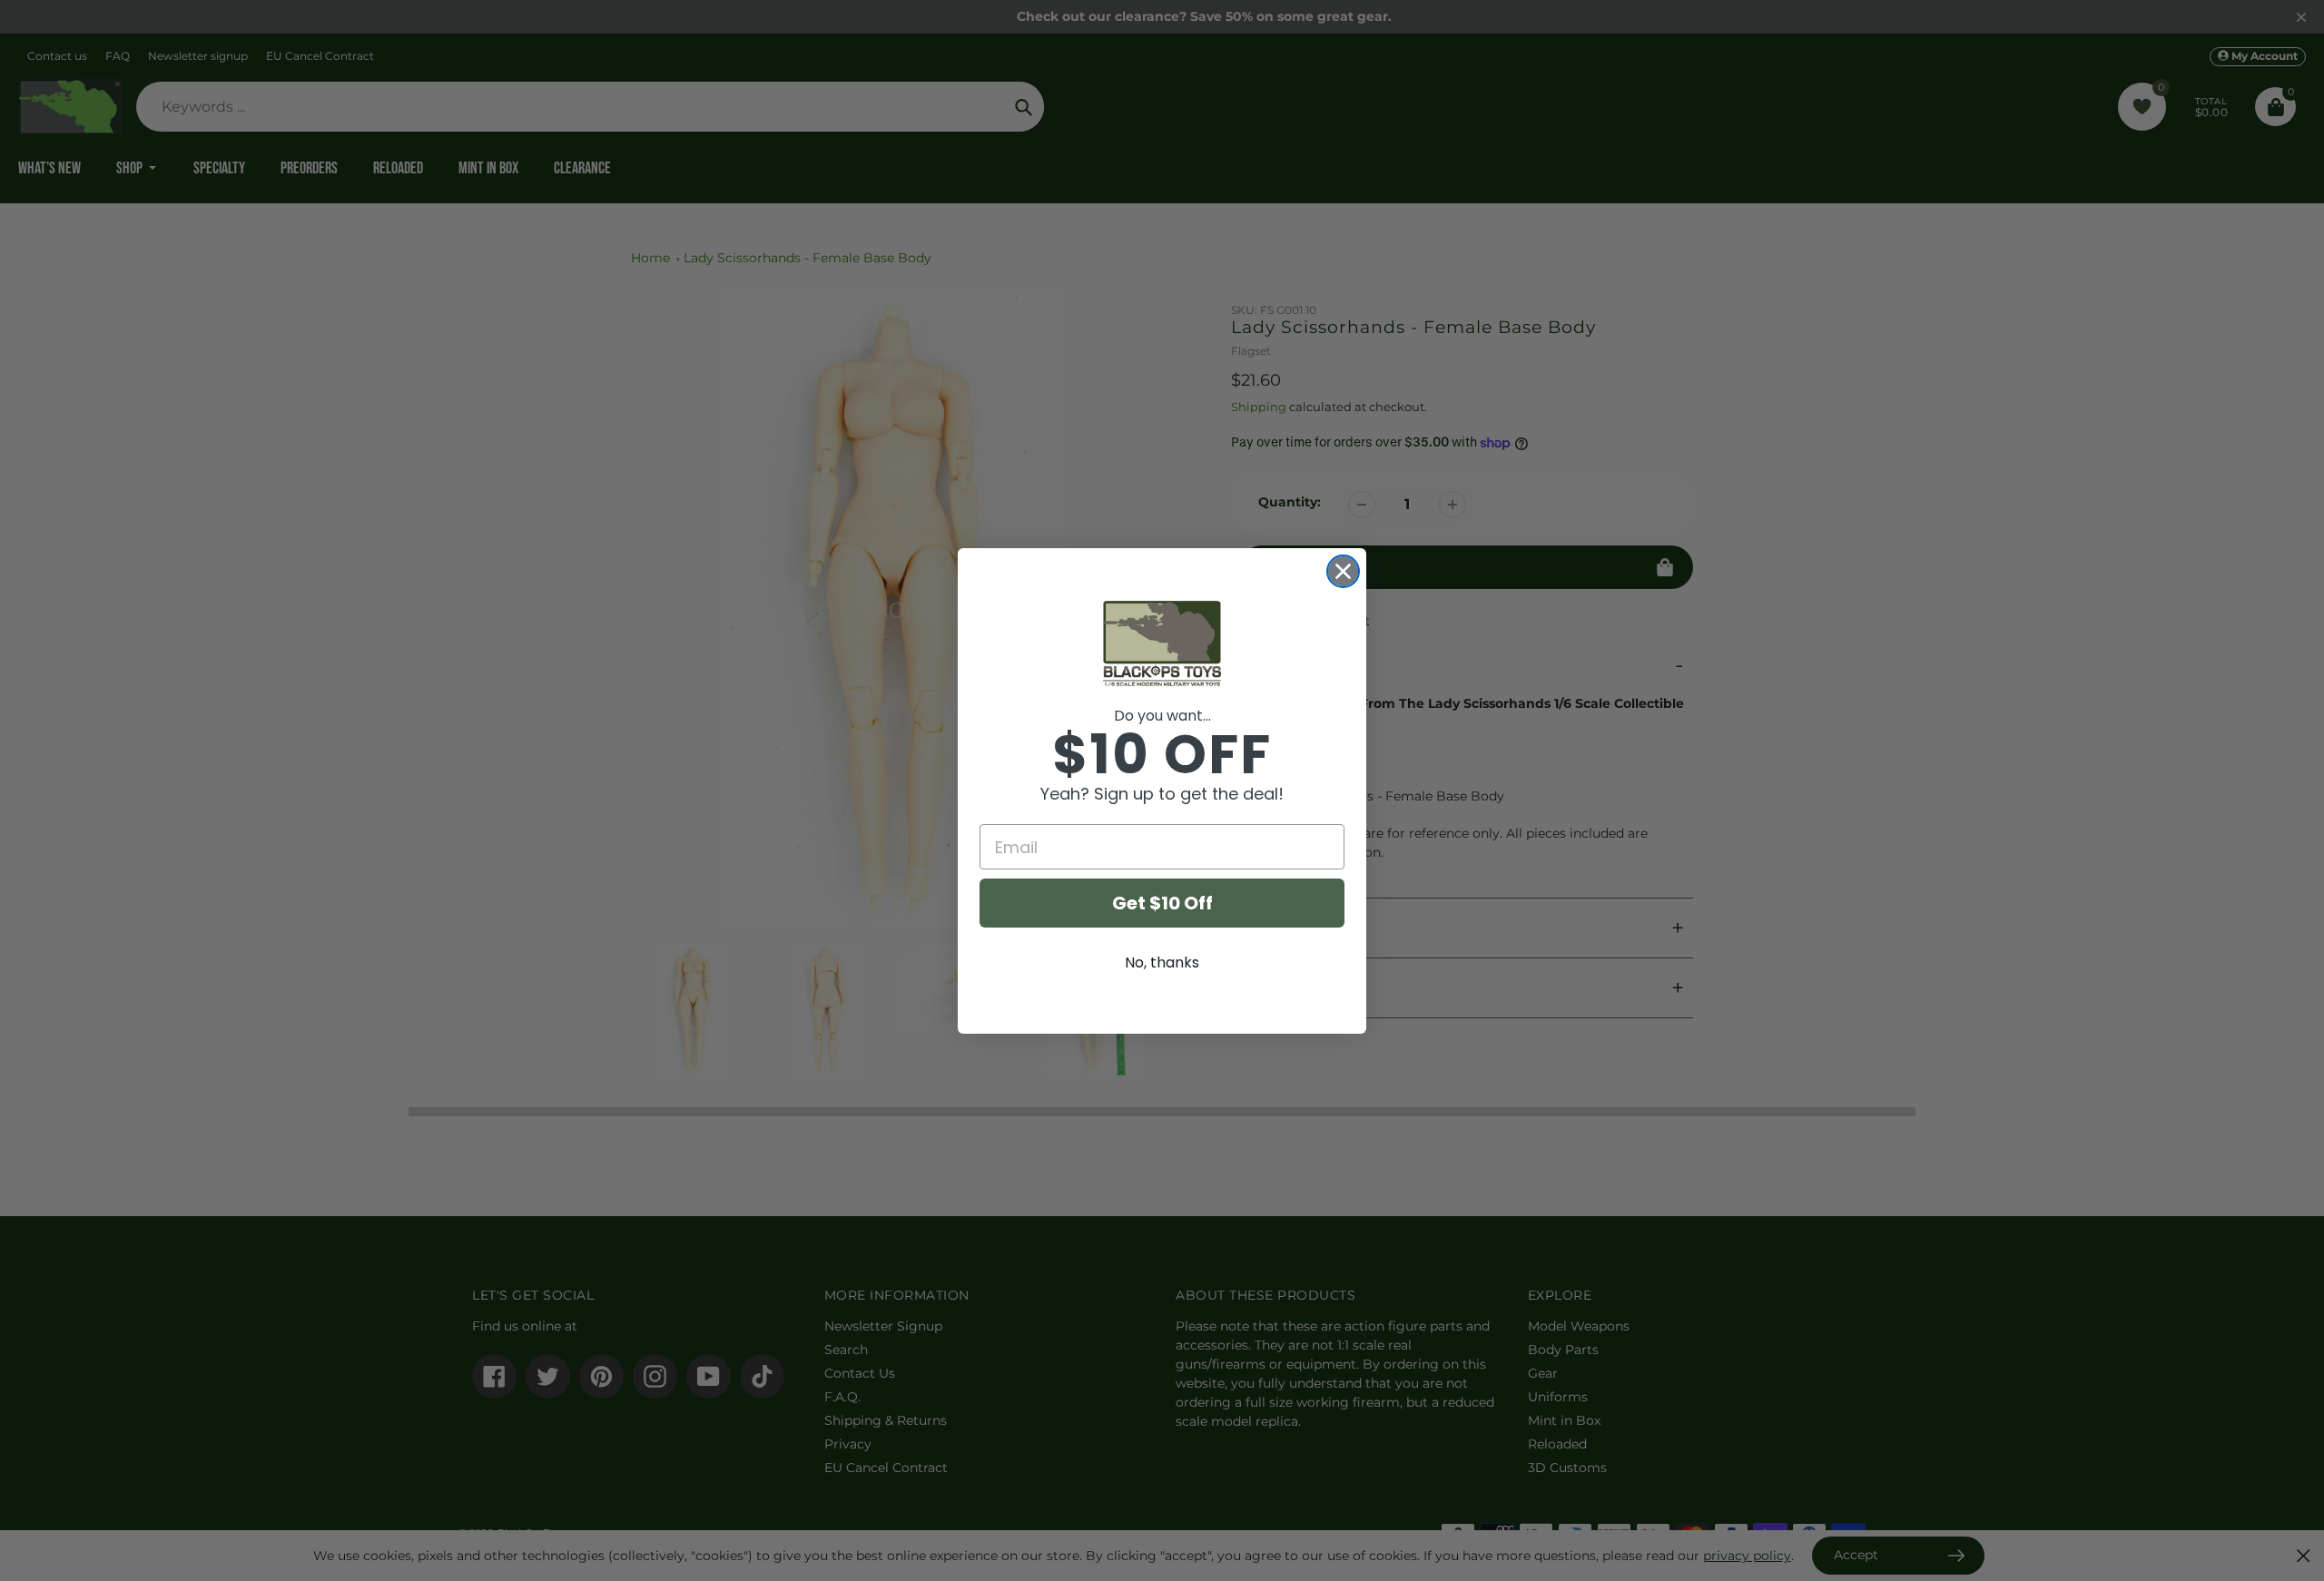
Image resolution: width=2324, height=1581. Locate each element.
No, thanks (1162, 962)
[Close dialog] (1343, 571)
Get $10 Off (1162, 903)
